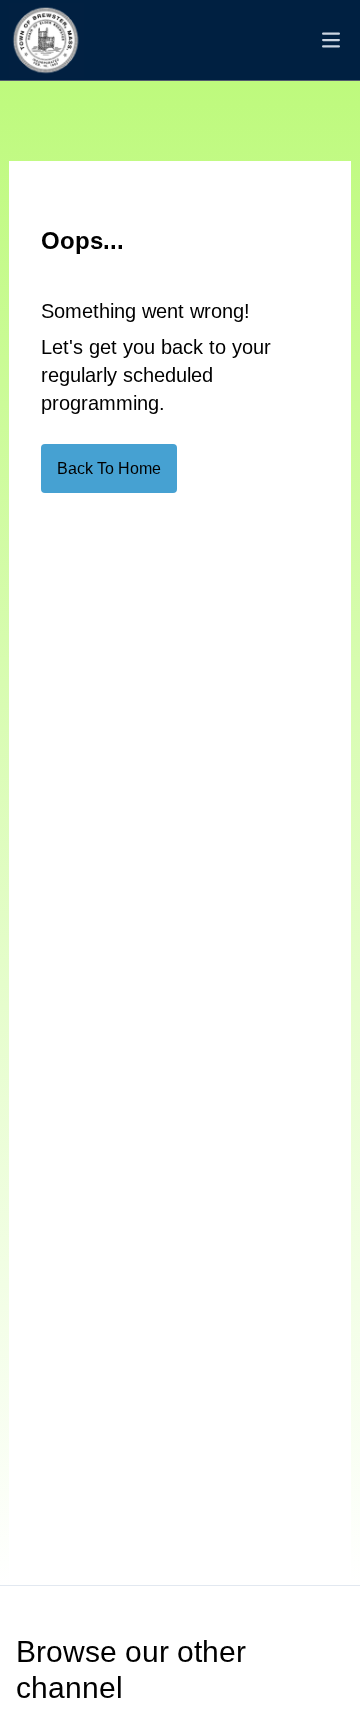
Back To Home (109, 468)
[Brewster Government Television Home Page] (46, 40)
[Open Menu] (331, 40)
